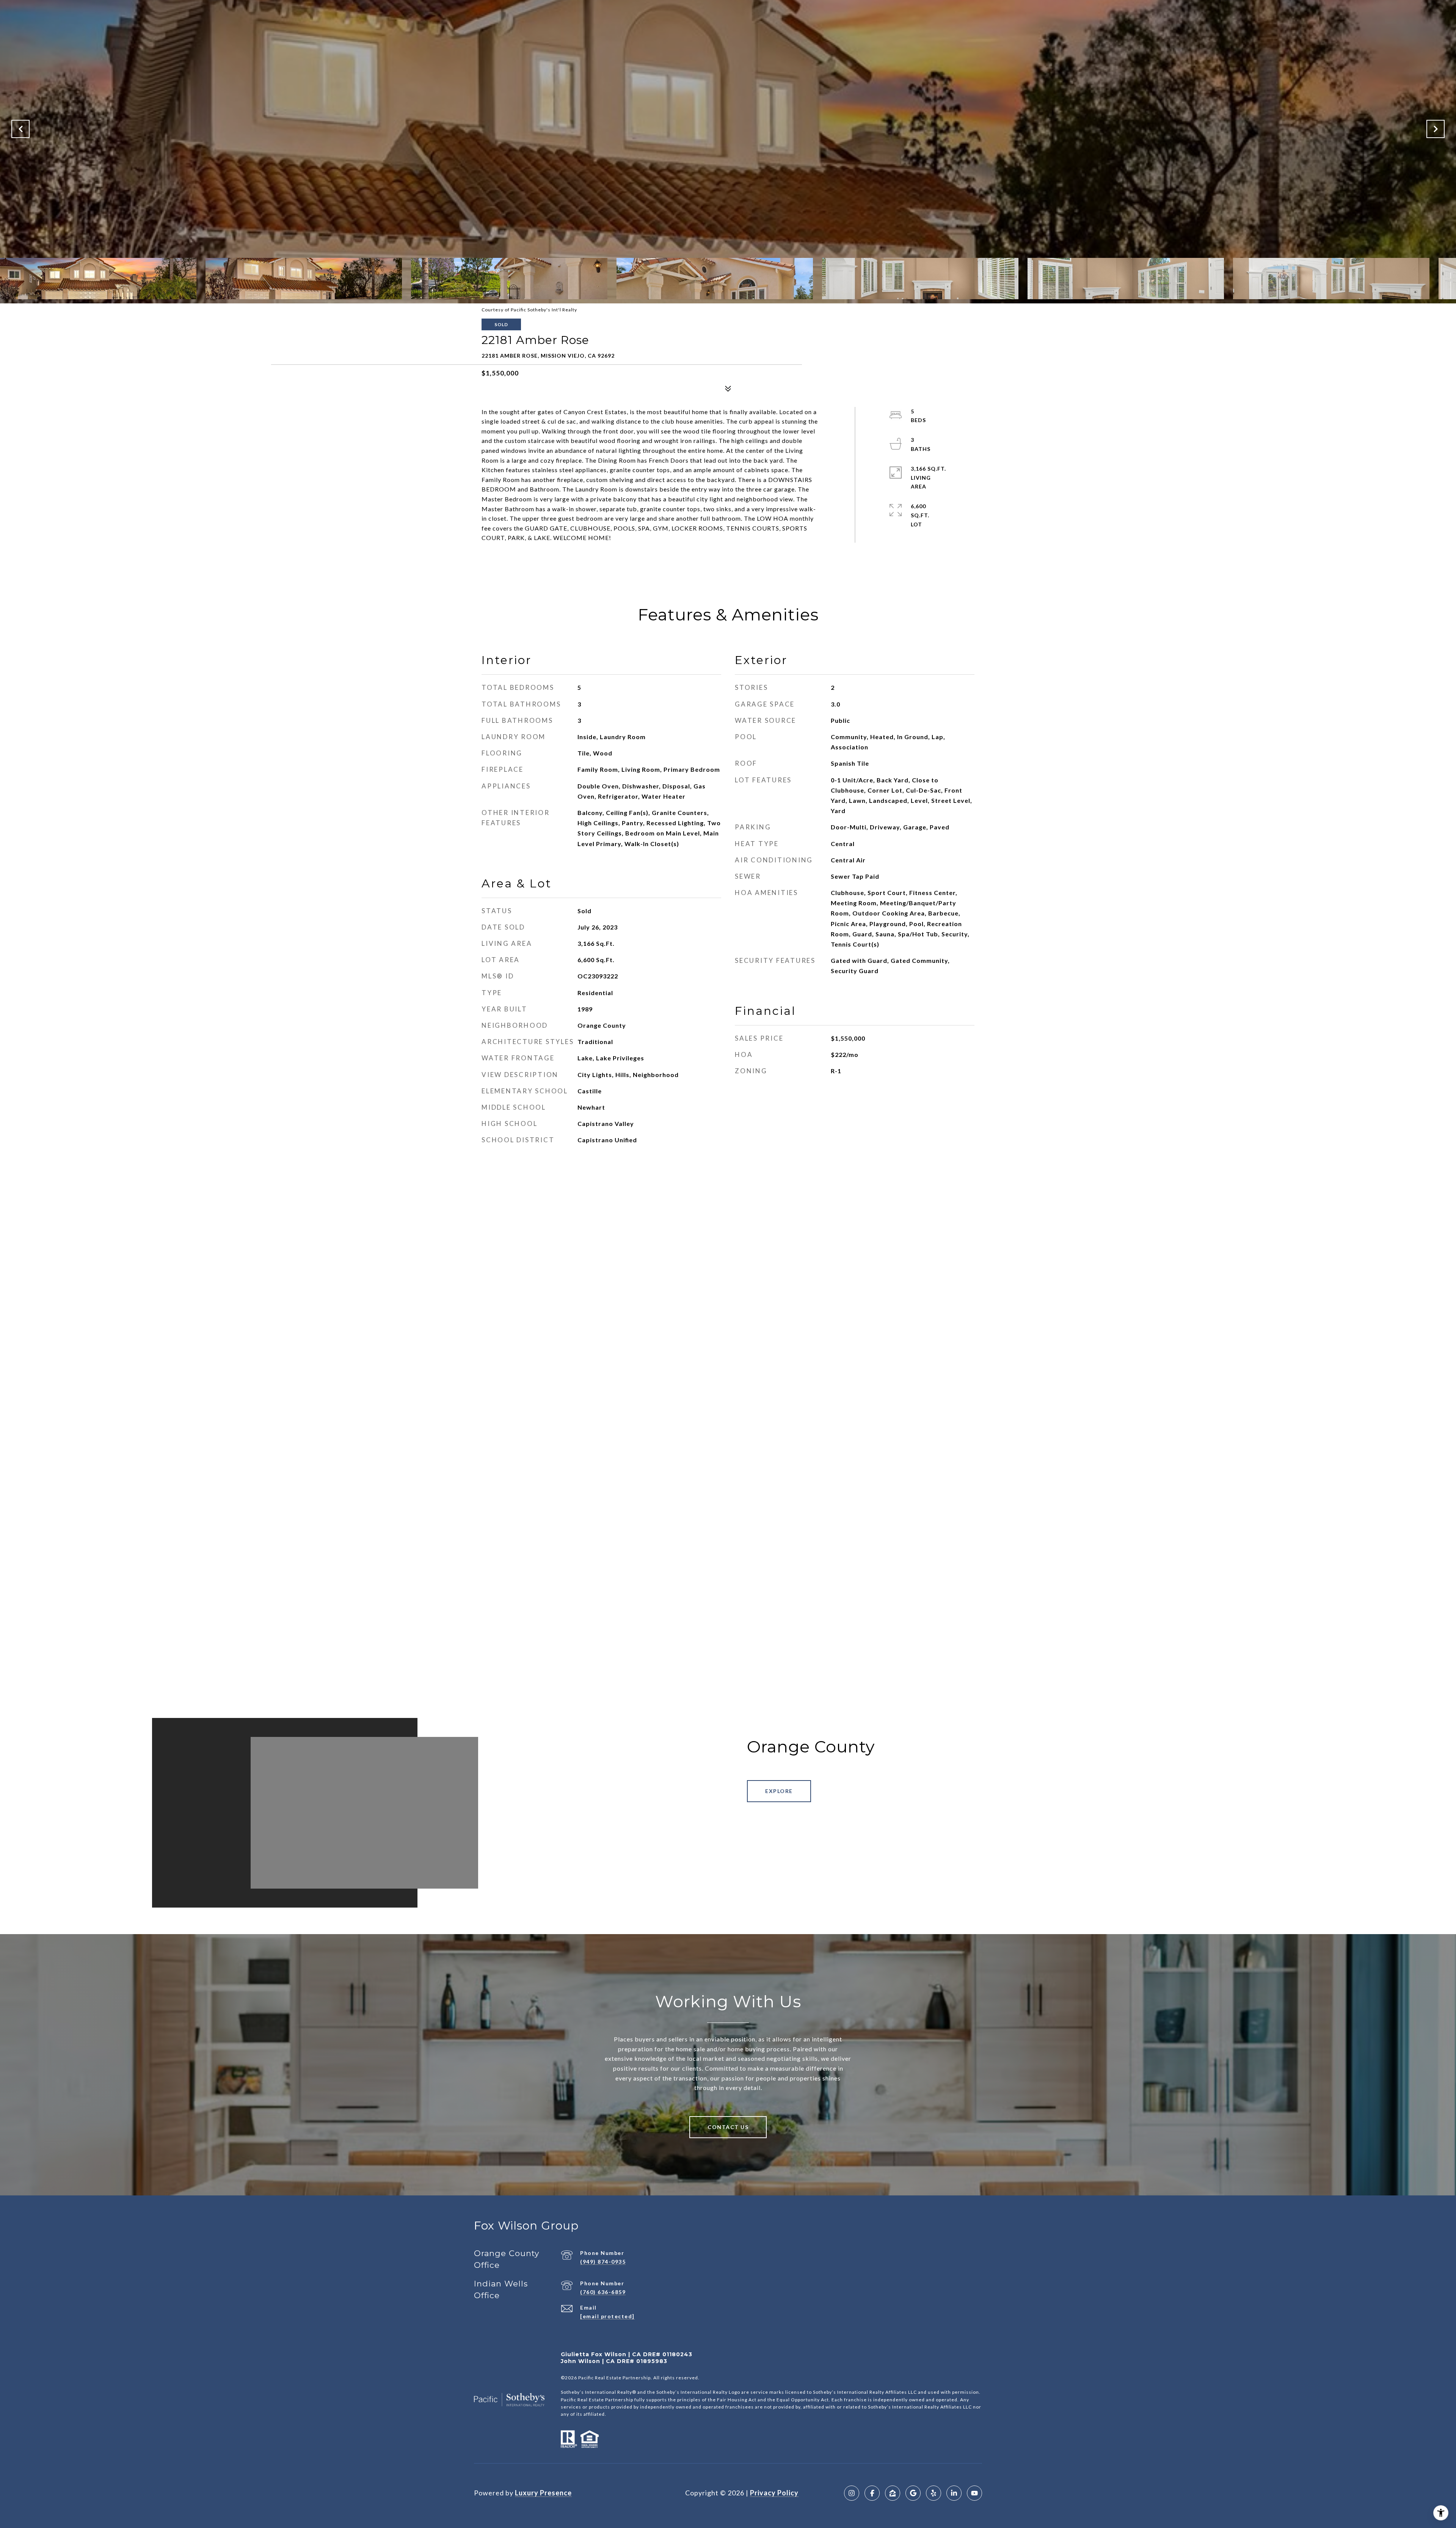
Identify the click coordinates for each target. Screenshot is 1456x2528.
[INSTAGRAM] (852, 2493)
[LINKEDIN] (954, 2493)
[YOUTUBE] (974, 2493)
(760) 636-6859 (603, 2292)
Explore (779, 1791)
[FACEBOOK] (872, 2493)
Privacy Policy (774, 2493)
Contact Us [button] (728, 2127)
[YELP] (934, 2493)
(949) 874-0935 (603, 2262)
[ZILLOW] (893, 2493)
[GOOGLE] (913, 2493)
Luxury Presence (543, 2493)
